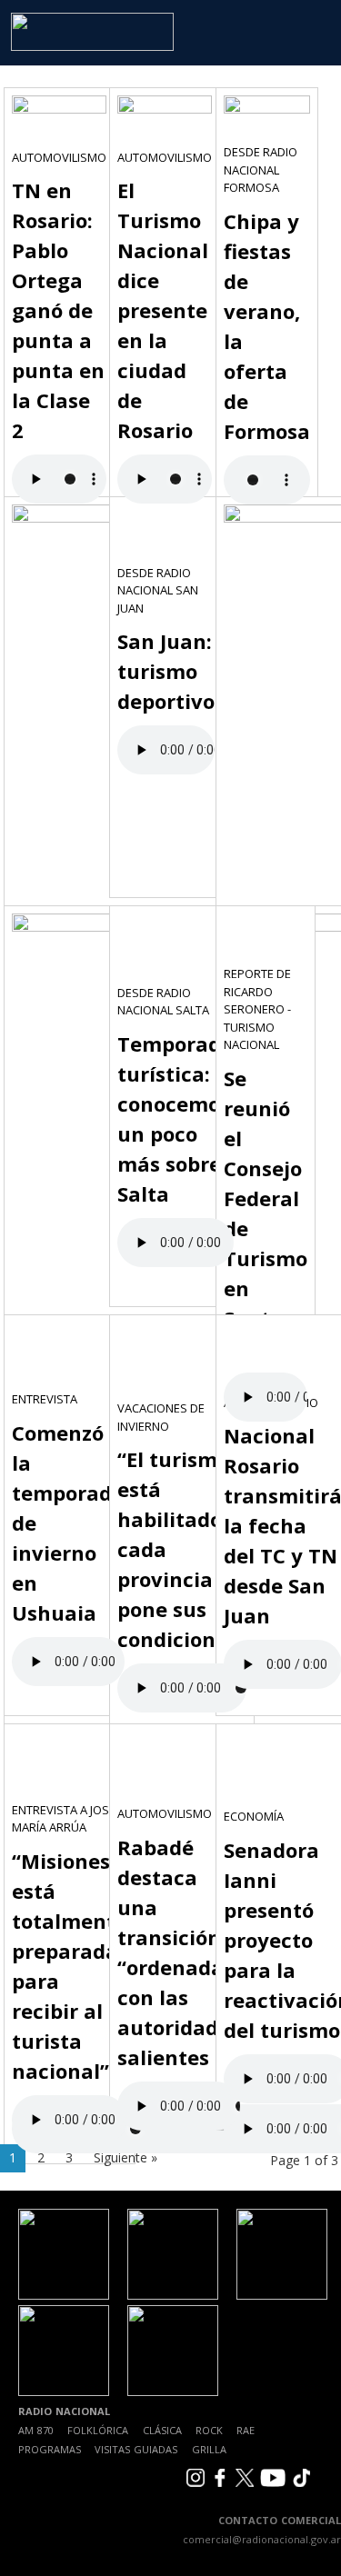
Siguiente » (125, 2157)
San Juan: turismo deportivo (166, 671)
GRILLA (209, 2449)
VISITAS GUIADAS (136, 2449)
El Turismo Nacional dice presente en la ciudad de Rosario (163, 310)
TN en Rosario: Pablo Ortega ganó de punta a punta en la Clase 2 (58, 310)
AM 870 (36, 2430)
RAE (246, 2430)
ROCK (209, 2430)
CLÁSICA (162, 2430)
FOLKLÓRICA (98, 2430)
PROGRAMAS (50, 2449)
